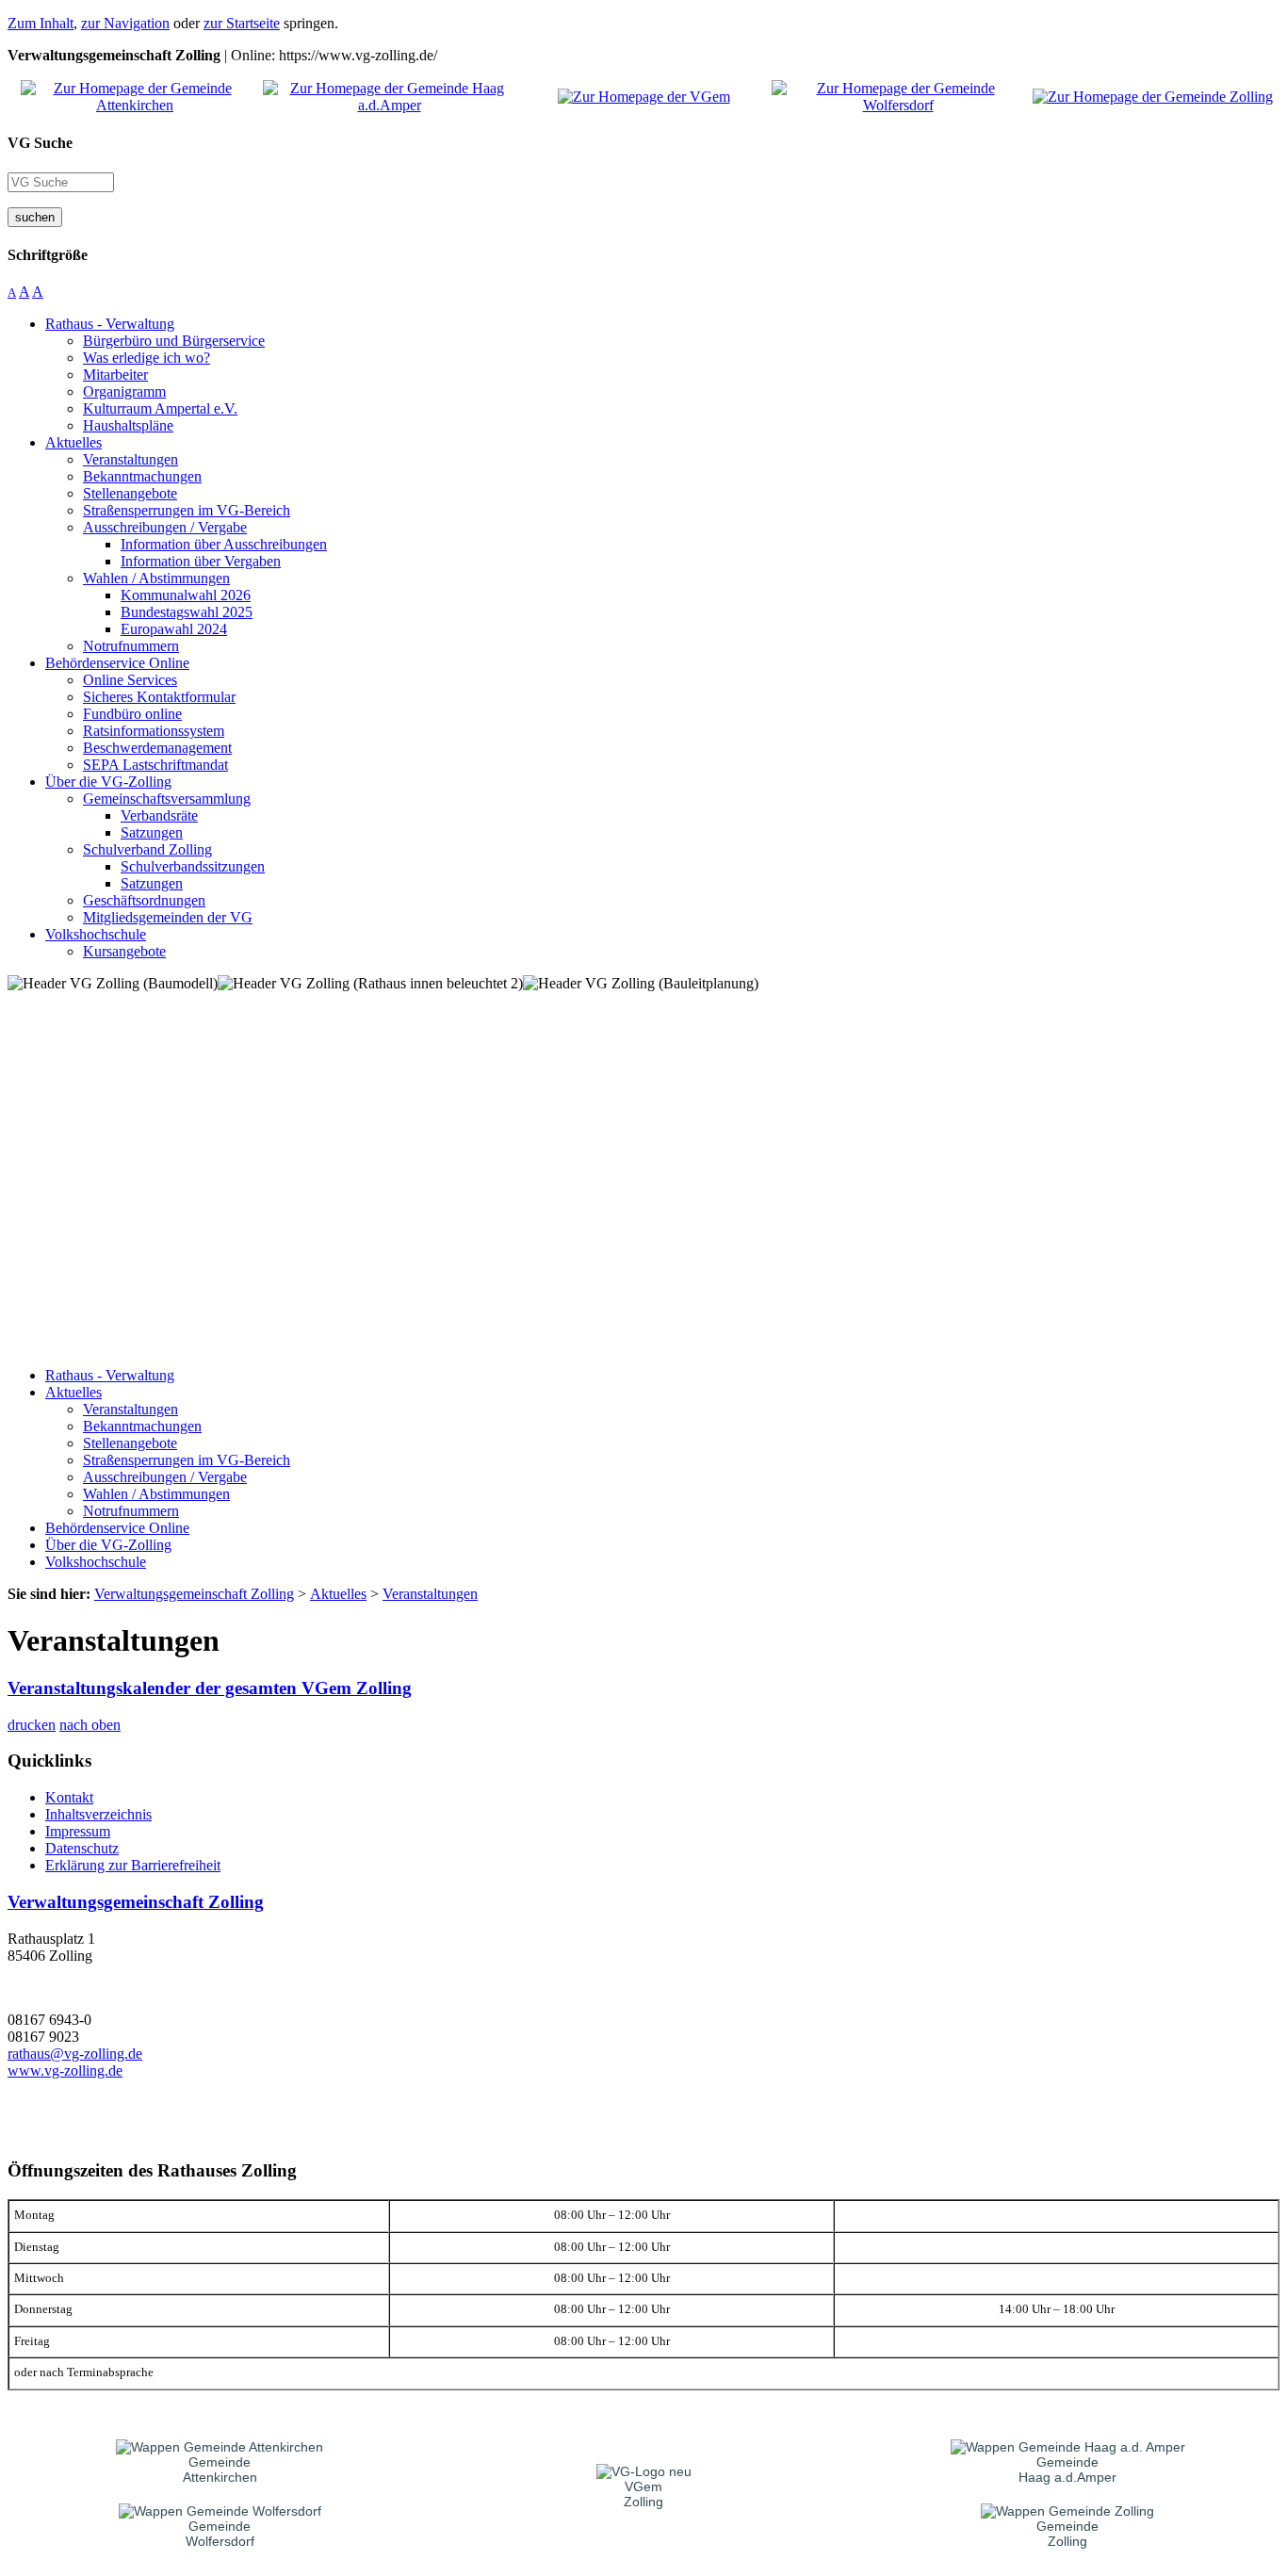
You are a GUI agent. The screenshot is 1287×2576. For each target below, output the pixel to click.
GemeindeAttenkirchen (220, 2470)
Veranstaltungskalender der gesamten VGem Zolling (210, 1688)
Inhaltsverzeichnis (98, 1814)
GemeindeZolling (1067, 2534)
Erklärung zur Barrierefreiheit (133, 1865)
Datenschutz (82, 1848)
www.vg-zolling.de (65, 2071)
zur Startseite (242, 23)
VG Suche (40, 143)
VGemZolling (643, 2494)
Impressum (78, 1831)
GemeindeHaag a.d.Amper (1067, 2470)
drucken (32, 1725)
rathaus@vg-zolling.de (75, 2054)
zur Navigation (125, 23)
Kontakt (69, 1797)
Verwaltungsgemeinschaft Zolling (136, 1902)
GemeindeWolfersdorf (220, 2534)
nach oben (90, 1725)
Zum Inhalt (41, 23)
